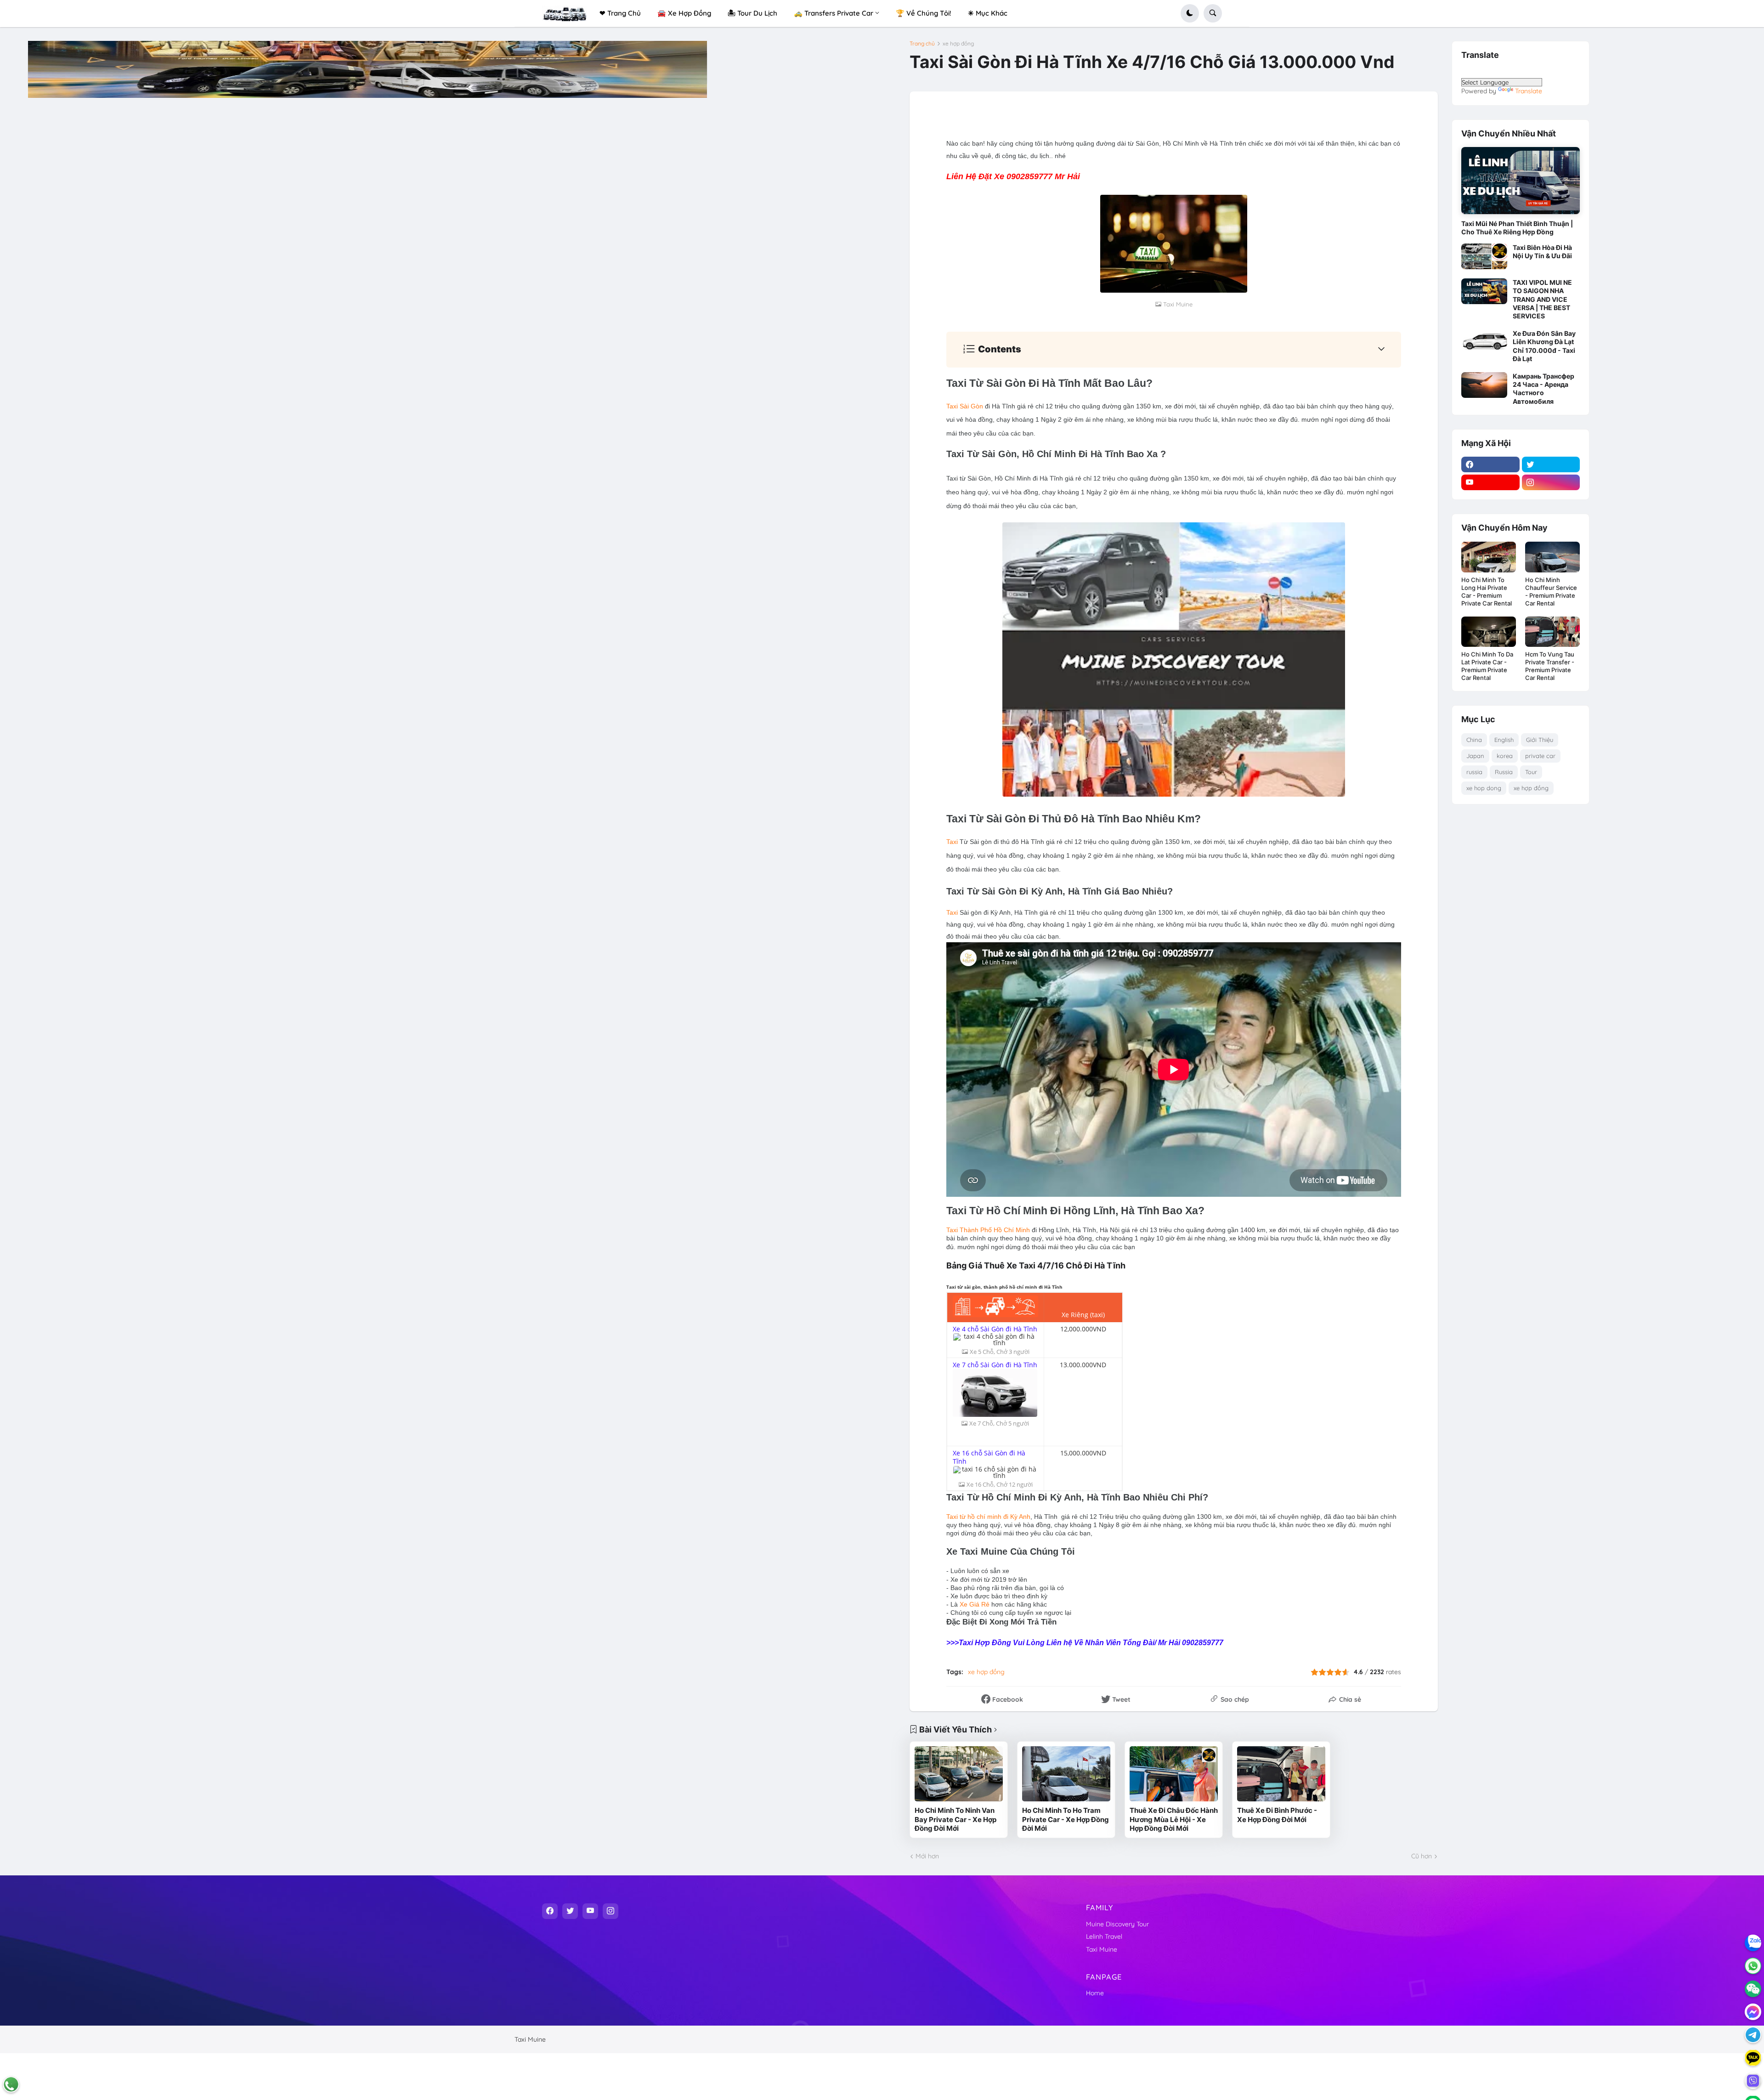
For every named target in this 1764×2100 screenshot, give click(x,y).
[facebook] (1490, 464)
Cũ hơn (1422, 1856)
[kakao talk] (1753, 2058)
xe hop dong (1484, 788)
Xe (967, 1604)
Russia (1504, 772)
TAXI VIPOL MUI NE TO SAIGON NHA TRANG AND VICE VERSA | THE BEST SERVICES (1542, 299)
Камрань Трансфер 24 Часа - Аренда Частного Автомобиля (1543, 389)
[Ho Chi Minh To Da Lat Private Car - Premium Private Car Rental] (1489, 632)
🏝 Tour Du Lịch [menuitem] (752, 13)
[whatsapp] (1753, 1966)
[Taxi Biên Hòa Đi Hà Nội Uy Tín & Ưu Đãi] (1484, 256)
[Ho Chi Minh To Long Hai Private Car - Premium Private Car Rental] (1489, 557)
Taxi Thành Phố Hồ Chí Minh (988, 1230)
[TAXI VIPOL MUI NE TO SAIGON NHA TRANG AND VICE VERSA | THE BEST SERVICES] (1484, 291)
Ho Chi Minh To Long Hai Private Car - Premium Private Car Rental (1487, 592)
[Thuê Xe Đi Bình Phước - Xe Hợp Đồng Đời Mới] (1281, 1774)
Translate (1529, 91)
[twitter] (1551, 464)
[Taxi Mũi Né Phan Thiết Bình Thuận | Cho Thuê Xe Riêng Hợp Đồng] (1521, 180)
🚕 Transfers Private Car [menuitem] (834, 13)
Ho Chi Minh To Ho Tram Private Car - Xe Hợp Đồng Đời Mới (1066, 1819)
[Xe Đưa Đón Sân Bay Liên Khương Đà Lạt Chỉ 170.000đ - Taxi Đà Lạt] (1484, 342)
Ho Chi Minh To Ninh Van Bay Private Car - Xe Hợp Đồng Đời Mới (955, 1819)
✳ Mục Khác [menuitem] (988, 13)
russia (1474, 772)
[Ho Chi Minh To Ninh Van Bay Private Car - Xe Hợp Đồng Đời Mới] (959, 1774)
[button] (1190, 13)
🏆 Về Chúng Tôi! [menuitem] (924, 13)
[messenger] (1753, 2012)
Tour (1531, 772)
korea (1505, 756)
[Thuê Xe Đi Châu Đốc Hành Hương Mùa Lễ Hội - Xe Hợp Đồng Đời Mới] (1174, 1774)
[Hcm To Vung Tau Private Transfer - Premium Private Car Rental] (1552, 632)
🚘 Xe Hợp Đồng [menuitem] (684, 13)
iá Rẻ (982, 1604)
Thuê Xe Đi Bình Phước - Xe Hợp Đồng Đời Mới (1277, 1815)
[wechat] (1753, 1989)
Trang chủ (922, 44)
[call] (11, 2084)
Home (1095, 1993)
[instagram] (1551, 482)
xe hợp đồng (958, 44)
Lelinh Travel (1104, 1936)
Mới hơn (927, 1856)
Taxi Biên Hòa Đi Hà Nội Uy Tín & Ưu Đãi (1542, 252)
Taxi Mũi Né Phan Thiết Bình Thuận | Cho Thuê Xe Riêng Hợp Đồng (1517, 228)
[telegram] (1753, 2035)
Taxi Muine (1102, 1949)
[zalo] (1753, 1943)
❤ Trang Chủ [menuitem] (620, 13)
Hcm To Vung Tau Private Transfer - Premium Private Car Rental (1550, 666)
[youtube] (1490, 482)
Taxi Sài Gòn (965, 406)
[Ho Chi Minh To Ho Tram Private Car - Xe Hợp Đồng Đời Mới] (1066, 1774)
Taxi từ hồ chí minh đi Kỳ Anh (988, 1517)
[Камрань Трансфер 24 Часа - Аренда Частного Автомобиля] (1484, 385)
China (1474, 740)
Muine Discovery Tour (1117, 1924)
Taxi (952, 842)
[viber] (1753, 2081)
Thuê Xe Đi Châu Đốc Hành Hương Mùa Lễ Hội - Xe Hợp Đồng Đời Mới (1174, 1819)
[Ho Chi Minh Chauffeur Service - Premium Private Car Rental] (1552, 557)
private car (1540, 756)
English (1504, 740)
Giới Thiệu (1540, 740)
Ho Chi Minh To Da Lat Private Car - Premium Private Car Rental (1487, 666)
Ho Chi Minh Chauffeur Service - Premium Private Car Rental (1551, 592)
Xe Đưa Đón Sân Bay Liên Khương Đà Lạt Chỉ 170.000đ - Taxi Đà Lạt (1544, 346)
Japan (1475, 756)
